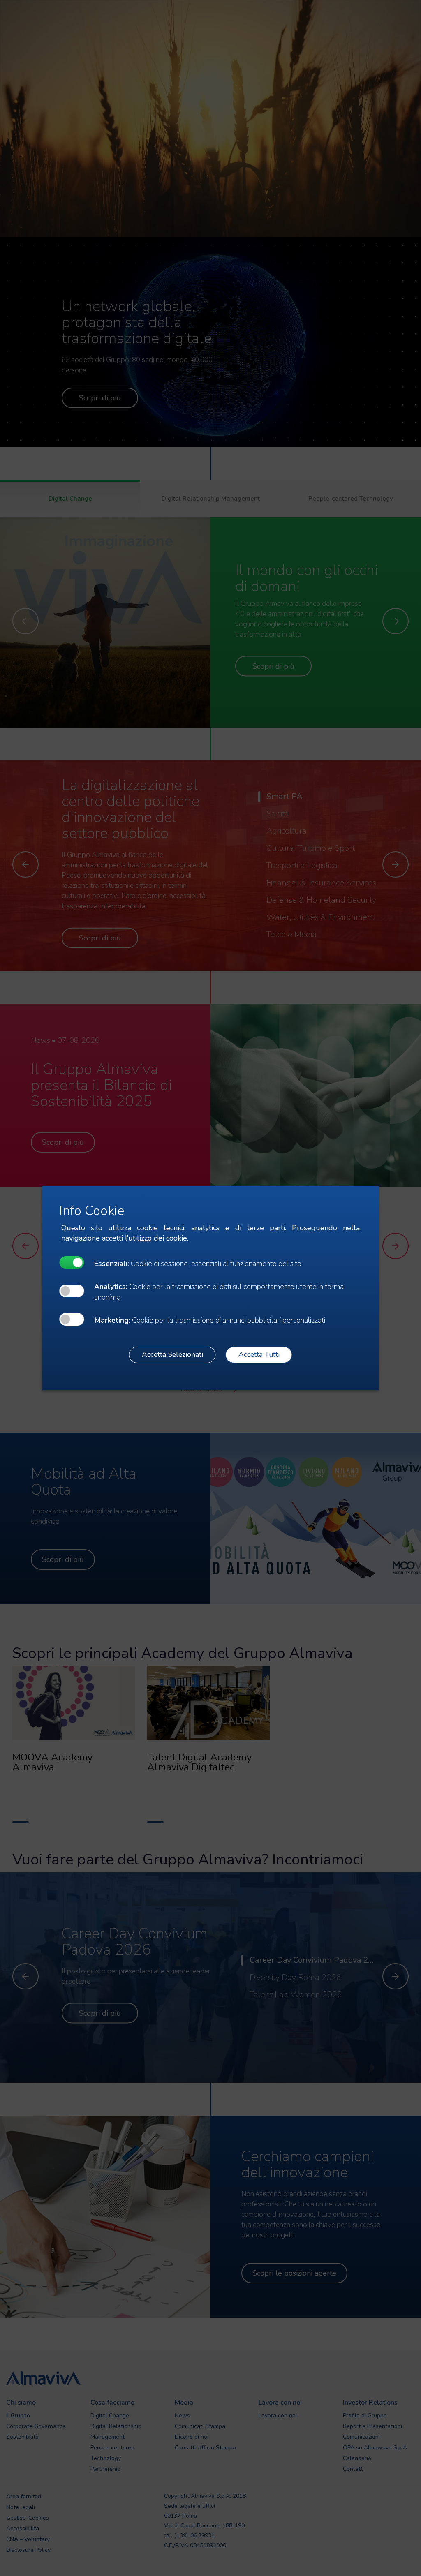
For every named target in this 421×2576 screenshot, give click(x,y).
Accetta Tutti (259, 1354)
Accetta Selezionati (172, 1354)
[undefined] (72, 1263)
